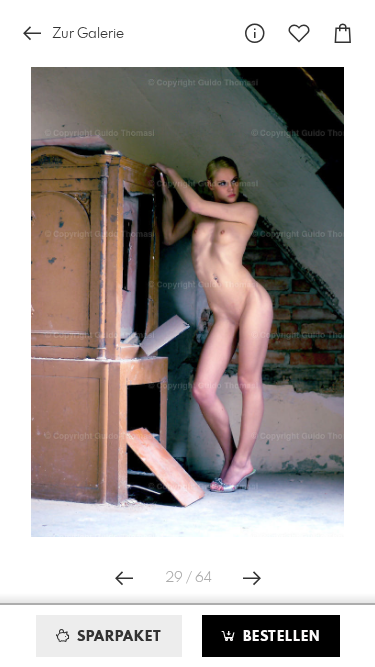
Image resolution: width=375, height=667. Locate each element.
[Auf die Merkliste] (299, 33)
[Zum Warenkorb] (343, 33)
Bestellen (279, 637)
